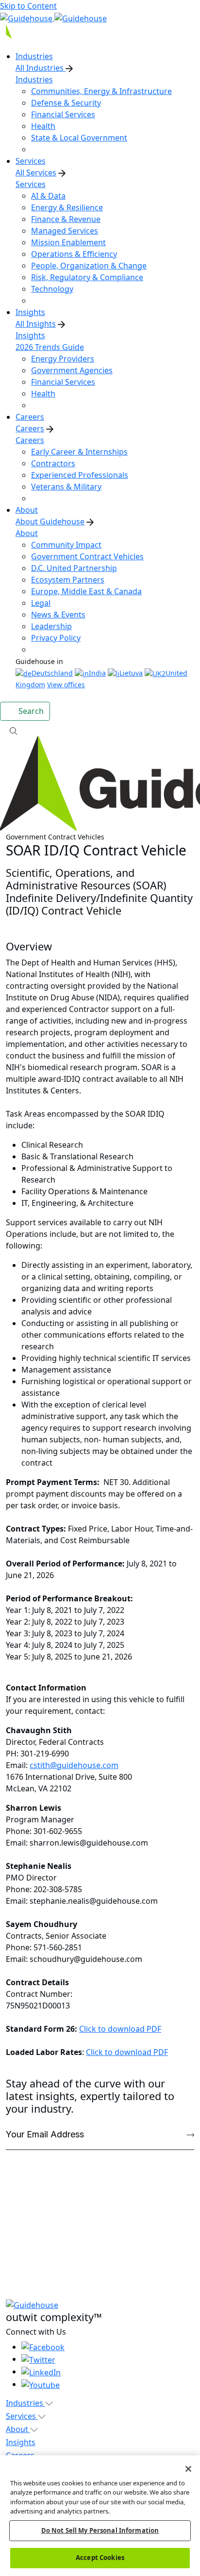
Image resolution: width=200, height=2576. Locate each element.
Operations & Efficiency (74, 254)
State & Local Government (79, 138)
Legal (41, 603)
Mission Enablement (68, 242)
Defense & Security (66, 103)
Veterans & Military (66, 487)
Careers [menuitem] (30, 417)
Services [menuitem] (31, 161)
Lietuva (131, 673)
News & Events (58, 615)
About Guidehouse (50, 522)
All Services (36, 173)
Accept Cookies (100, 2558)
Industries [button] (25, 2403)
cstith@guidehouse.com (74, 1765)
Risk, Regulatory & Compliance (87, 277)
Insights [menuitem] (30, 312)
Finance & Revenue (66, 219)
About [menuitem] (27, 510)
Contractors (53, 463)
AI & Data (48, 196)
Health (43, 126)
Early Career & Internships (79, 452)
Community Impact (66, 545)
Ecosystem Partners (68, 580)
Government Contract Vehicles (87, 556)
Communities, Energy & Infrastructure (101, 91)
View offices (66, 685)
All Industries (41, 68)
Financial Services (63, 114)
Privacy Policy (56, 638)
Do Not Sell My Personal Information (100, 2530)
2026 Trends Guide (50, 347)
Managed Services (65, 231)
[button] (100, 730)
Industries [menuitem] (34, 56)
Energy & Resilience (67, 207)
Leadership (51, 626)
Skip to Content (28, 6)
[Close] (188, 2469)
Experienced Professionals (80, 475)
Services (31, 184)
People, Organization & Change (89, 266)
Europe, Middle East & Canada (86, 591)
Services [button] (22, 2416)
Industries (34, 79)
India (97, 673)
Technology (52, 289)
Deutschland (52, 673)
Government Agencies (72, 370)
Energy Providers (63, 359)
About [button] (18, 2429)
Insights (30, 335)
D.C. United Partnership (74, 568)
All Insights (36, 324)
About (27, 533)
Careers (30, 428)
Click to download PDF (120, 2029)
